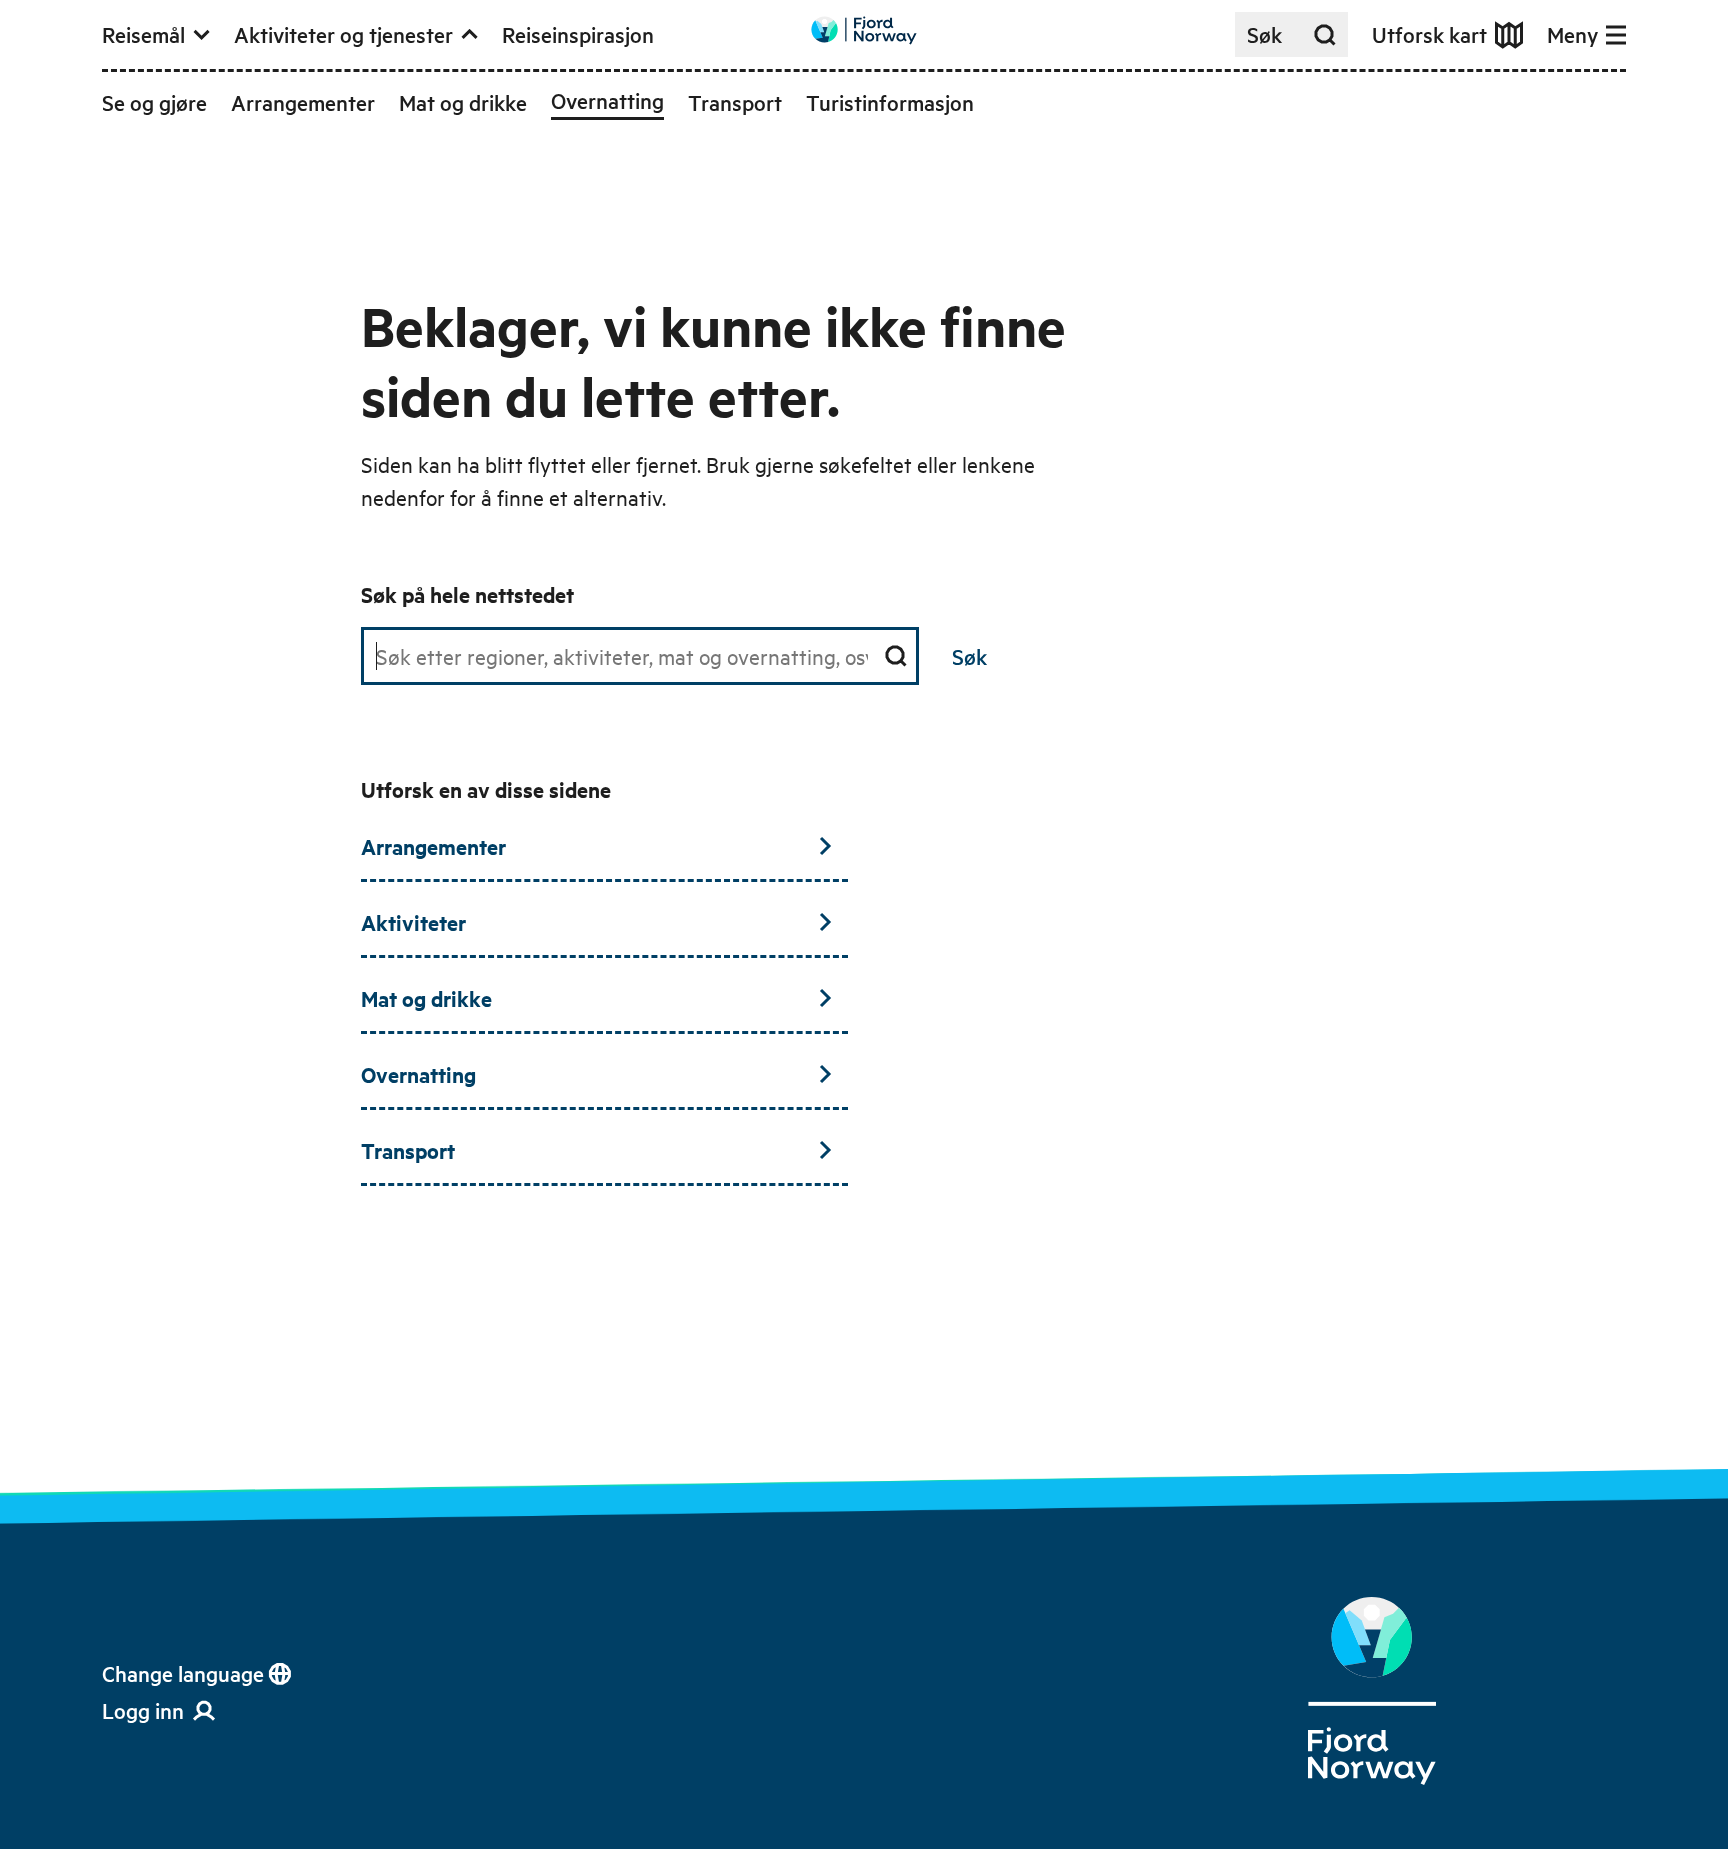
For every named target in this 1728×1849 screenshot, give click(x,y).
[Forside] (1372, 1691)
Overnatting (418, 1074)
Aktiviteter (413, 922)
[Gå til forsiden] (864, 30)
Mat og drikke (426, 998)
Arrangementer (433, 846)
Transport (408, 1150)
